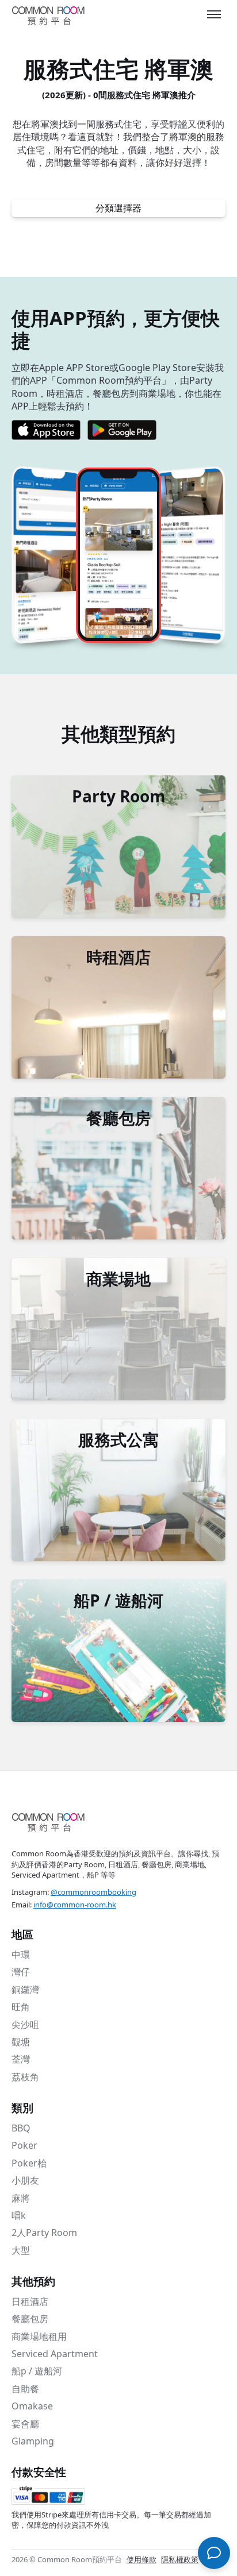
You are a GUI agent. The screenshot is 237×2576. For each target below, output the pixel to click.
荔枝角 (25, 2077)
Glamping (33, 2441)
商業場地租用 (39, 2336)
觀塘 (21, 2042)
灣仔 (21, 1972)
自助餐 (25, 2389)
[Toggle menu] (214, 14)
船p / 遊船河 (37, 2371)
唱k (19, 2215)
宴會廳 (25, 2424)
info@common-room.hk (75, 1905)
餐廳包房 (30, 2319)
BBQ (21, 2128)
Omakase (32, 2406)
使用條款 (142, 2559)
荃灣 (21, 2059)
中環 (21, 1955)
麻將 (21, 2198)
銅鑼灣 (25, 1990)
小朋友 (25, 2180)
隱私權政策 (180, 2559)
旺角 (21, 2007)
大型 (21, 2250)
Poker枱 (29, 2163)
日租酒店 (30, 2301)
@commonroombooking (93, 1892)
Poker (24, 2145)
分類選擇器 (118, 208)
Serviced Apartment (55, 2354)
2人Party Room (44, 2233)
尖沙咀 (25, 2025)
